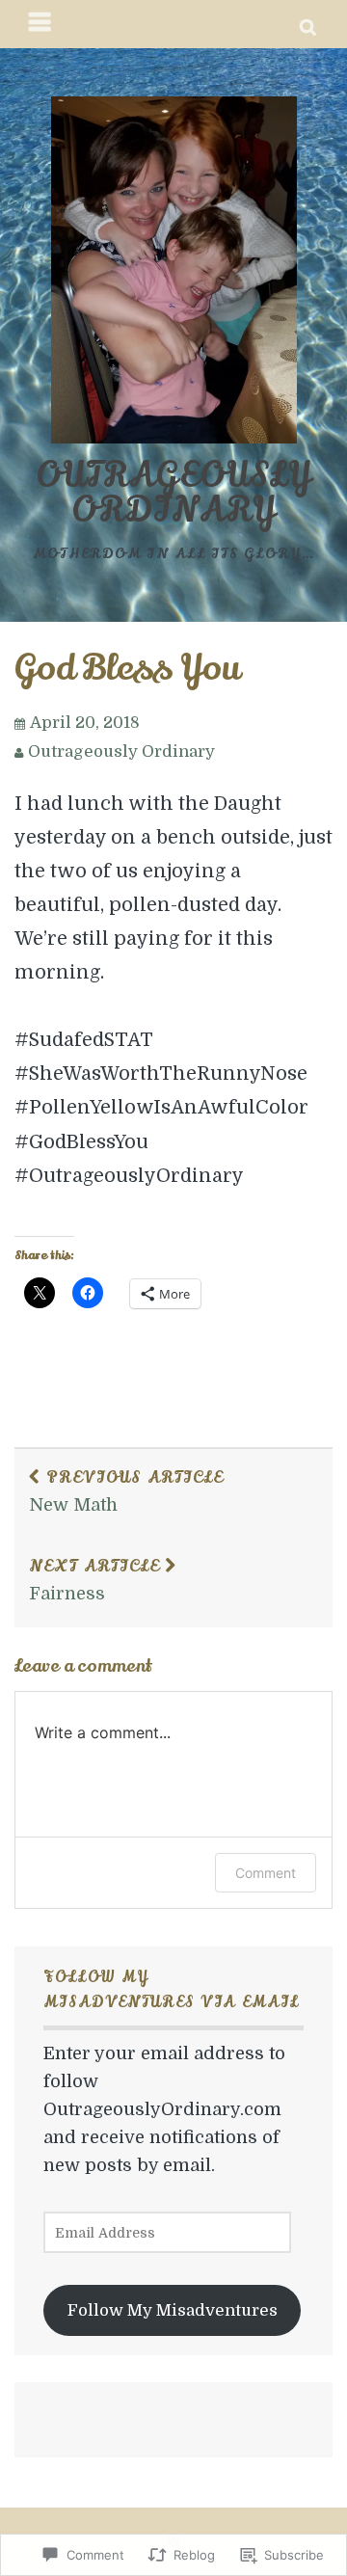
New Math (126, 1490)
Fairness (94, 1579)
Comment (266, 1873)
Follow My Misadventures (173, 2310)
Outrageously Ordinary (173, 493)
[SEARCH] (309, 24)
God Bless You (127, 668)
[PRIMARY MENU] (40, 24)
